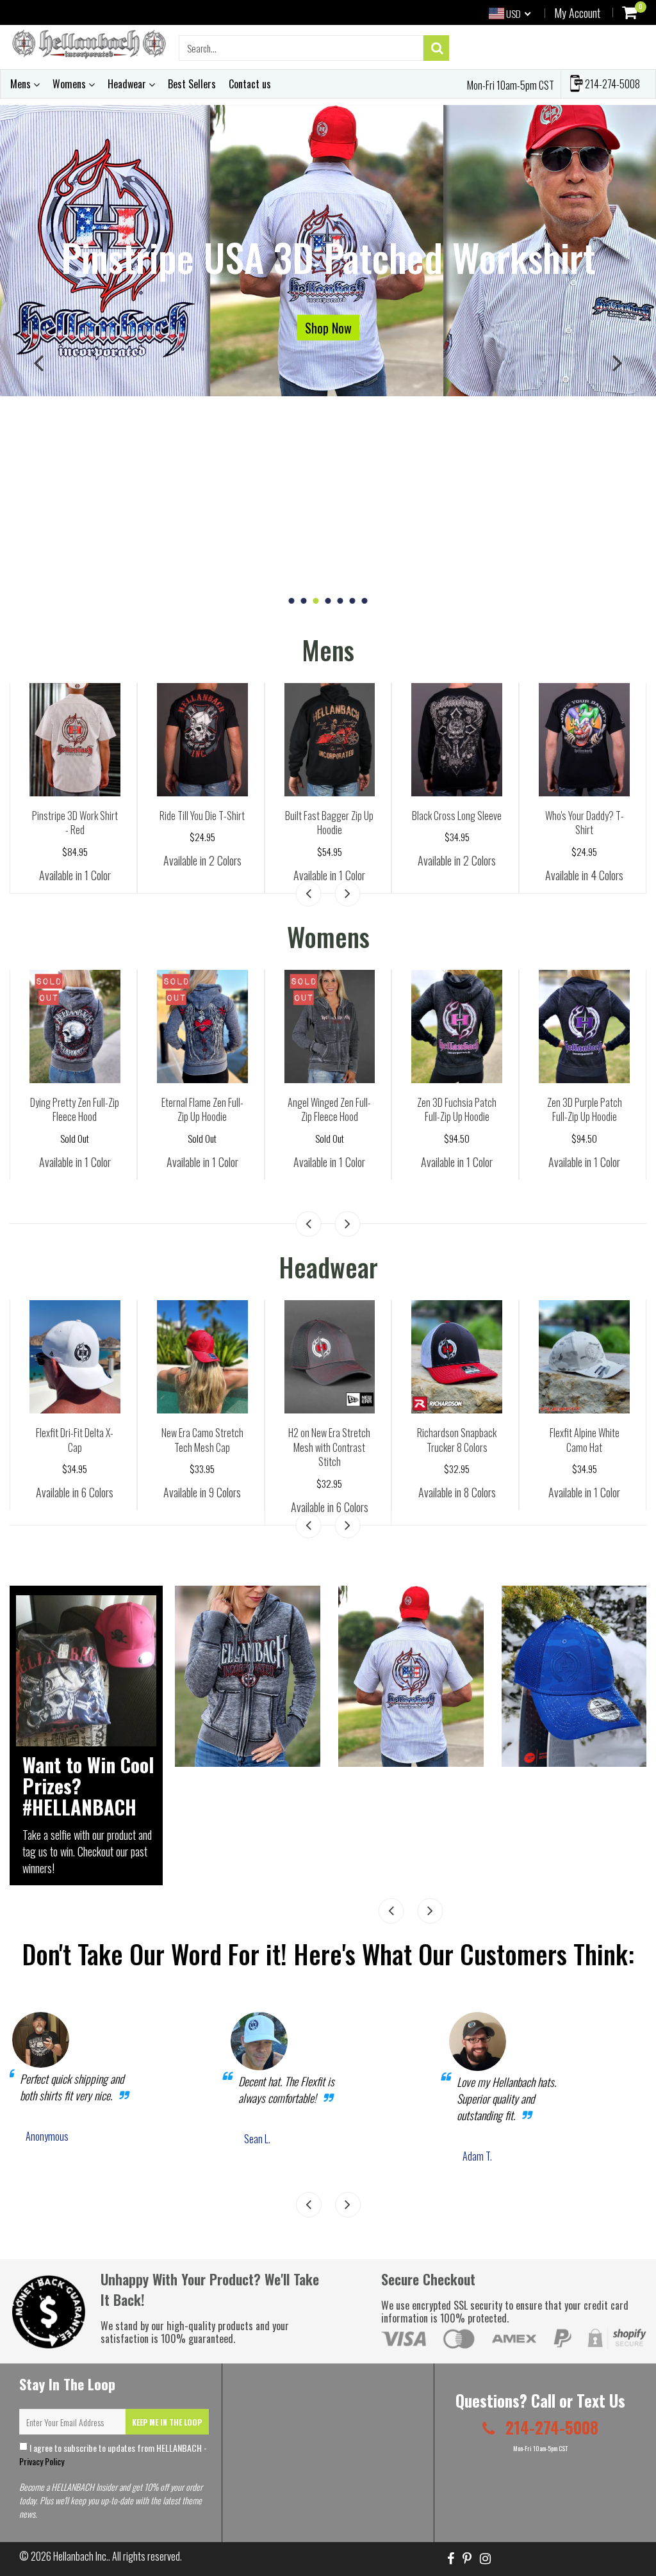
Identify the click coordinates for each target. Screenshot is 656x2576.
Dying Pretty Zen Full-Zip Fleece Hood (75, 1110)
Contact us (250, 84)
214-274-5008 (611, 84)
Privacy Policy (42, 2461)
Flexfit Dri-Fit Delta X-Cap (75, 1440)
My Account (577, 13)
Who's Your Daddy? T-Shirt (585, 823)
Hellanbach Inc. (81, 2556)
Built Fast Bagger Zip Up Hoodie (329, 823)
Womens (70, 84)
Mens (22, 84)
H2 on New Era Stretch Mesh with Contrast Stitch (329, 1447)
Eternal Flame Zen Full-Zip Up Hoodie (202, 1110)
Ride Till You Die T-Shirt (202, 816)
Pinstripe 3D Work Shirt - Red (75, 823)
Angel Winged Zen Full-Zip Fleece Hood (329, 1110)
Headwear (128, 84)
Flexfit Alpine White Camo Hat (585, 1440)
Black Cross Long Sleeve (457, 816)
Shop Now (328, 327)
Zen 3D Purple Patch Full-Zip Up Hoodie (585, 1110)
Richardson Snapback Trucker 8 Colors (457, 1440)
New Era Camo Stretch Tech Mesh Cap (202, 1440)
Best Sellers (192, 84)
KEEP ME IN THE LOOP (167, 2422)
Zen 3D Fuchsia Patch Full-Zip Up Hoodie (457, 1110)
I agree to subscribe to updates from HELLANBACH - (113, 2454)
